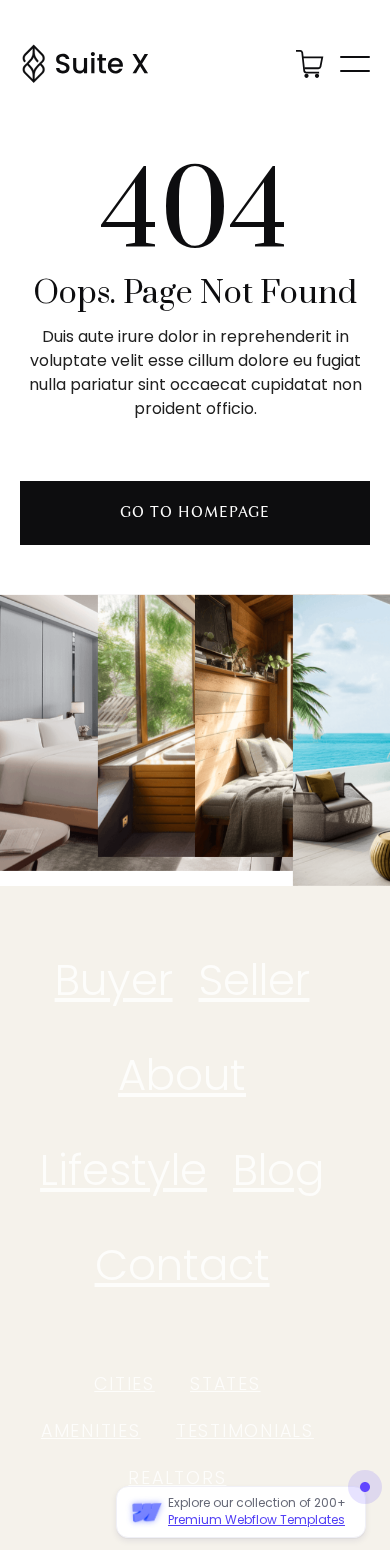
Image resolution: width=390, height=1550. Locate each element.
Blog (278, 1170)
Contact (182, 1265)
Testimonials (245, 1431)
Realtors (177, 1478)
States (225, 1384)
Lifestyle (123, 1170)
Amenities (91, 1431)
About (182, 1075)
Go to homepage (194, 512)
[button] (310, 63)
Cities (124, 1384)
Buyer (114, 980)
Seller (254, 980)
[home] (85, 64)
